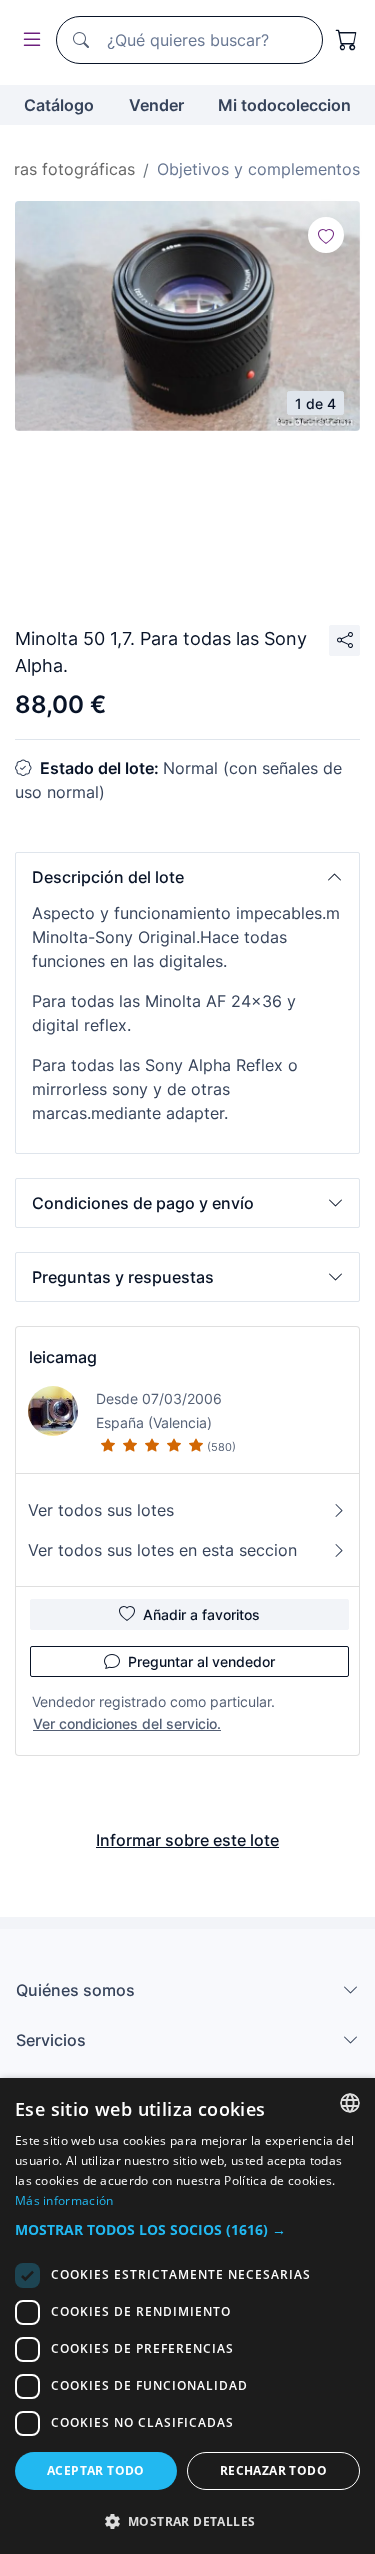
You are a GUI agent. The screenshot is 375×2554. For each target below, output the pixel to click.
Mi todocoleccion (284, 105)
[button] (187, 877)
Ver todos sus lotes (101, 1510)
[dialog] (187, 2316)
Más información (64, 2200)
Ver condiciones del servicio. (127, 1723)
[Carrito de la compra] (347, 40)
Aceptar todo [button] (96, 2470)
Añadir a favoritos (201, 1614)
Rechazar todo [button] (273, 2470)
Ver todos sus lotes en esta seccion (162, 1550)
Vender (156, 105)
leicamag (63, 1357)
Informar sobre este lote (187, 1840)
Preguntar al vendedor (201, 1661)
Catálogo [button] (59, 105)
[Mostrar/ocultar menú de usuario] (28, 40)
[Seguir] (326, 235)
